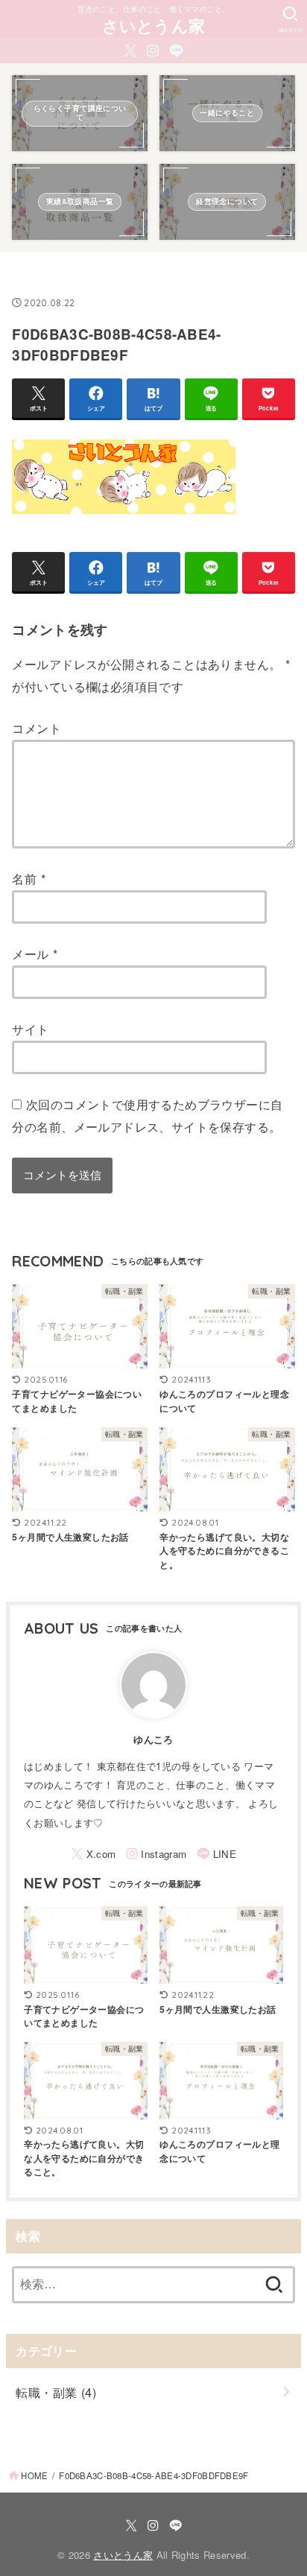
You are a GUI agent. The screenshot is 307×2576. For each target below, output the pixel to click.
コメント (37, 728)
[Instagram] (153, 51)
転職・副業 (56, 2392)
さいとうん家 (154, 25)
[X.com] (130, 51)
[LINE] (176, 51)
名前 (29, 878)
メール (35, 954)
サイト (30, 1029)
